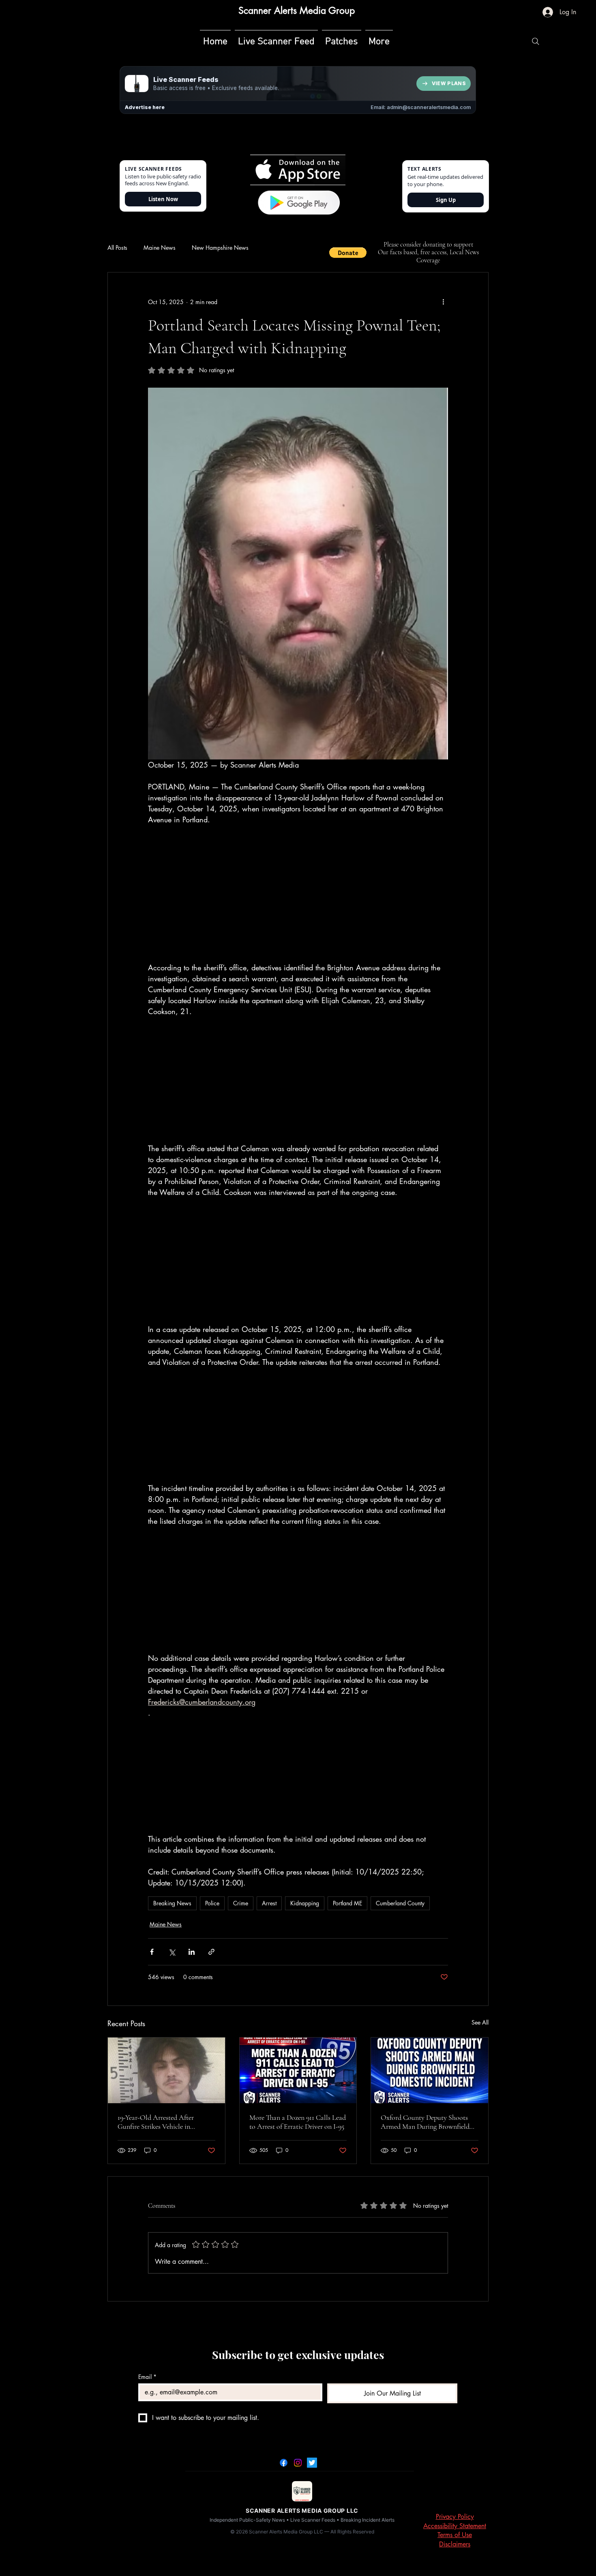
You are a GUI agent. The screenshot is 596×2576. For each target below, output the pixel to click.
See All (480, 2022)
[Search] (536, 41)
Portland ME (347, 1903)
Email (147, 2377)
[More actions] (443, 302)
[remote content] (298, 894)
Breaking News (172, 1903)
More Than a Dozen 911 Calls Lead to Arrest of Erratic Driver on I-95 (298, 2122)
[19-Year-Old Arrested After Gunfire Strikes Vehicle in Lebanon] (166, 2070)
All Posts (117, 248)
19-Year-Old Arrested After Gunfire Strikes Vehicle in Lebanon (156, 2122)
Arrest (269, 1903)
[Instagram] (298, 2463)
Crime (241, 1903)
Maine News (160, 248)
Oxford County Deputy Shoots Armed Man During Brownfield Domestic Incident (425, 2122)
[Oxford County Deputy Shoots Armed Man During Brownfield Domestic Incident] (430, 2070)
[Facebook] (284, 2463)
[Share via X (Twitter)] (172, 1952)
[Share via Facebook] (152, 1952)
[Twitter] (312, 2463)
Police (212, 1903)
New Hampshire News (220, 248)
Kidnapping (305, 1903)
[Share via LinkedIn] (192, 1952)
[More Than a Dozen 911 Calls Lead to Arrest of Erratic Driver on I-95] (298, 2070)
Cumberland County (400, 1903)
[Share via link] (211, 1952)
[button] (348, 253)
